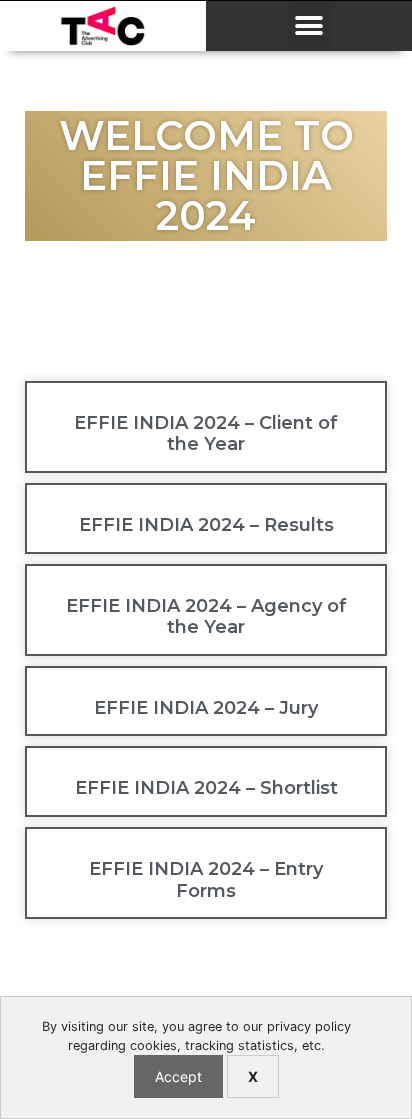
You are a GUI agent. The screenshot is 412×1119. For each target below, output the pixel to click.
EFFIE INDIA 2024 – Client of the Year (206, 434)
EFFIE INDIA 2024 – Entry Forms (206, 880)
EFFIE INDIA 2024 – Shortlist (206, 788)
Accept (178, 1076)
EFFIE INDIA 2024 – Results (206, 525)
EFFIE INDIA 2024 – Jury (206, 708)
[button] (309, 25)
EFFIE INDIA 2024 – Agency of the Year (206, 617)
